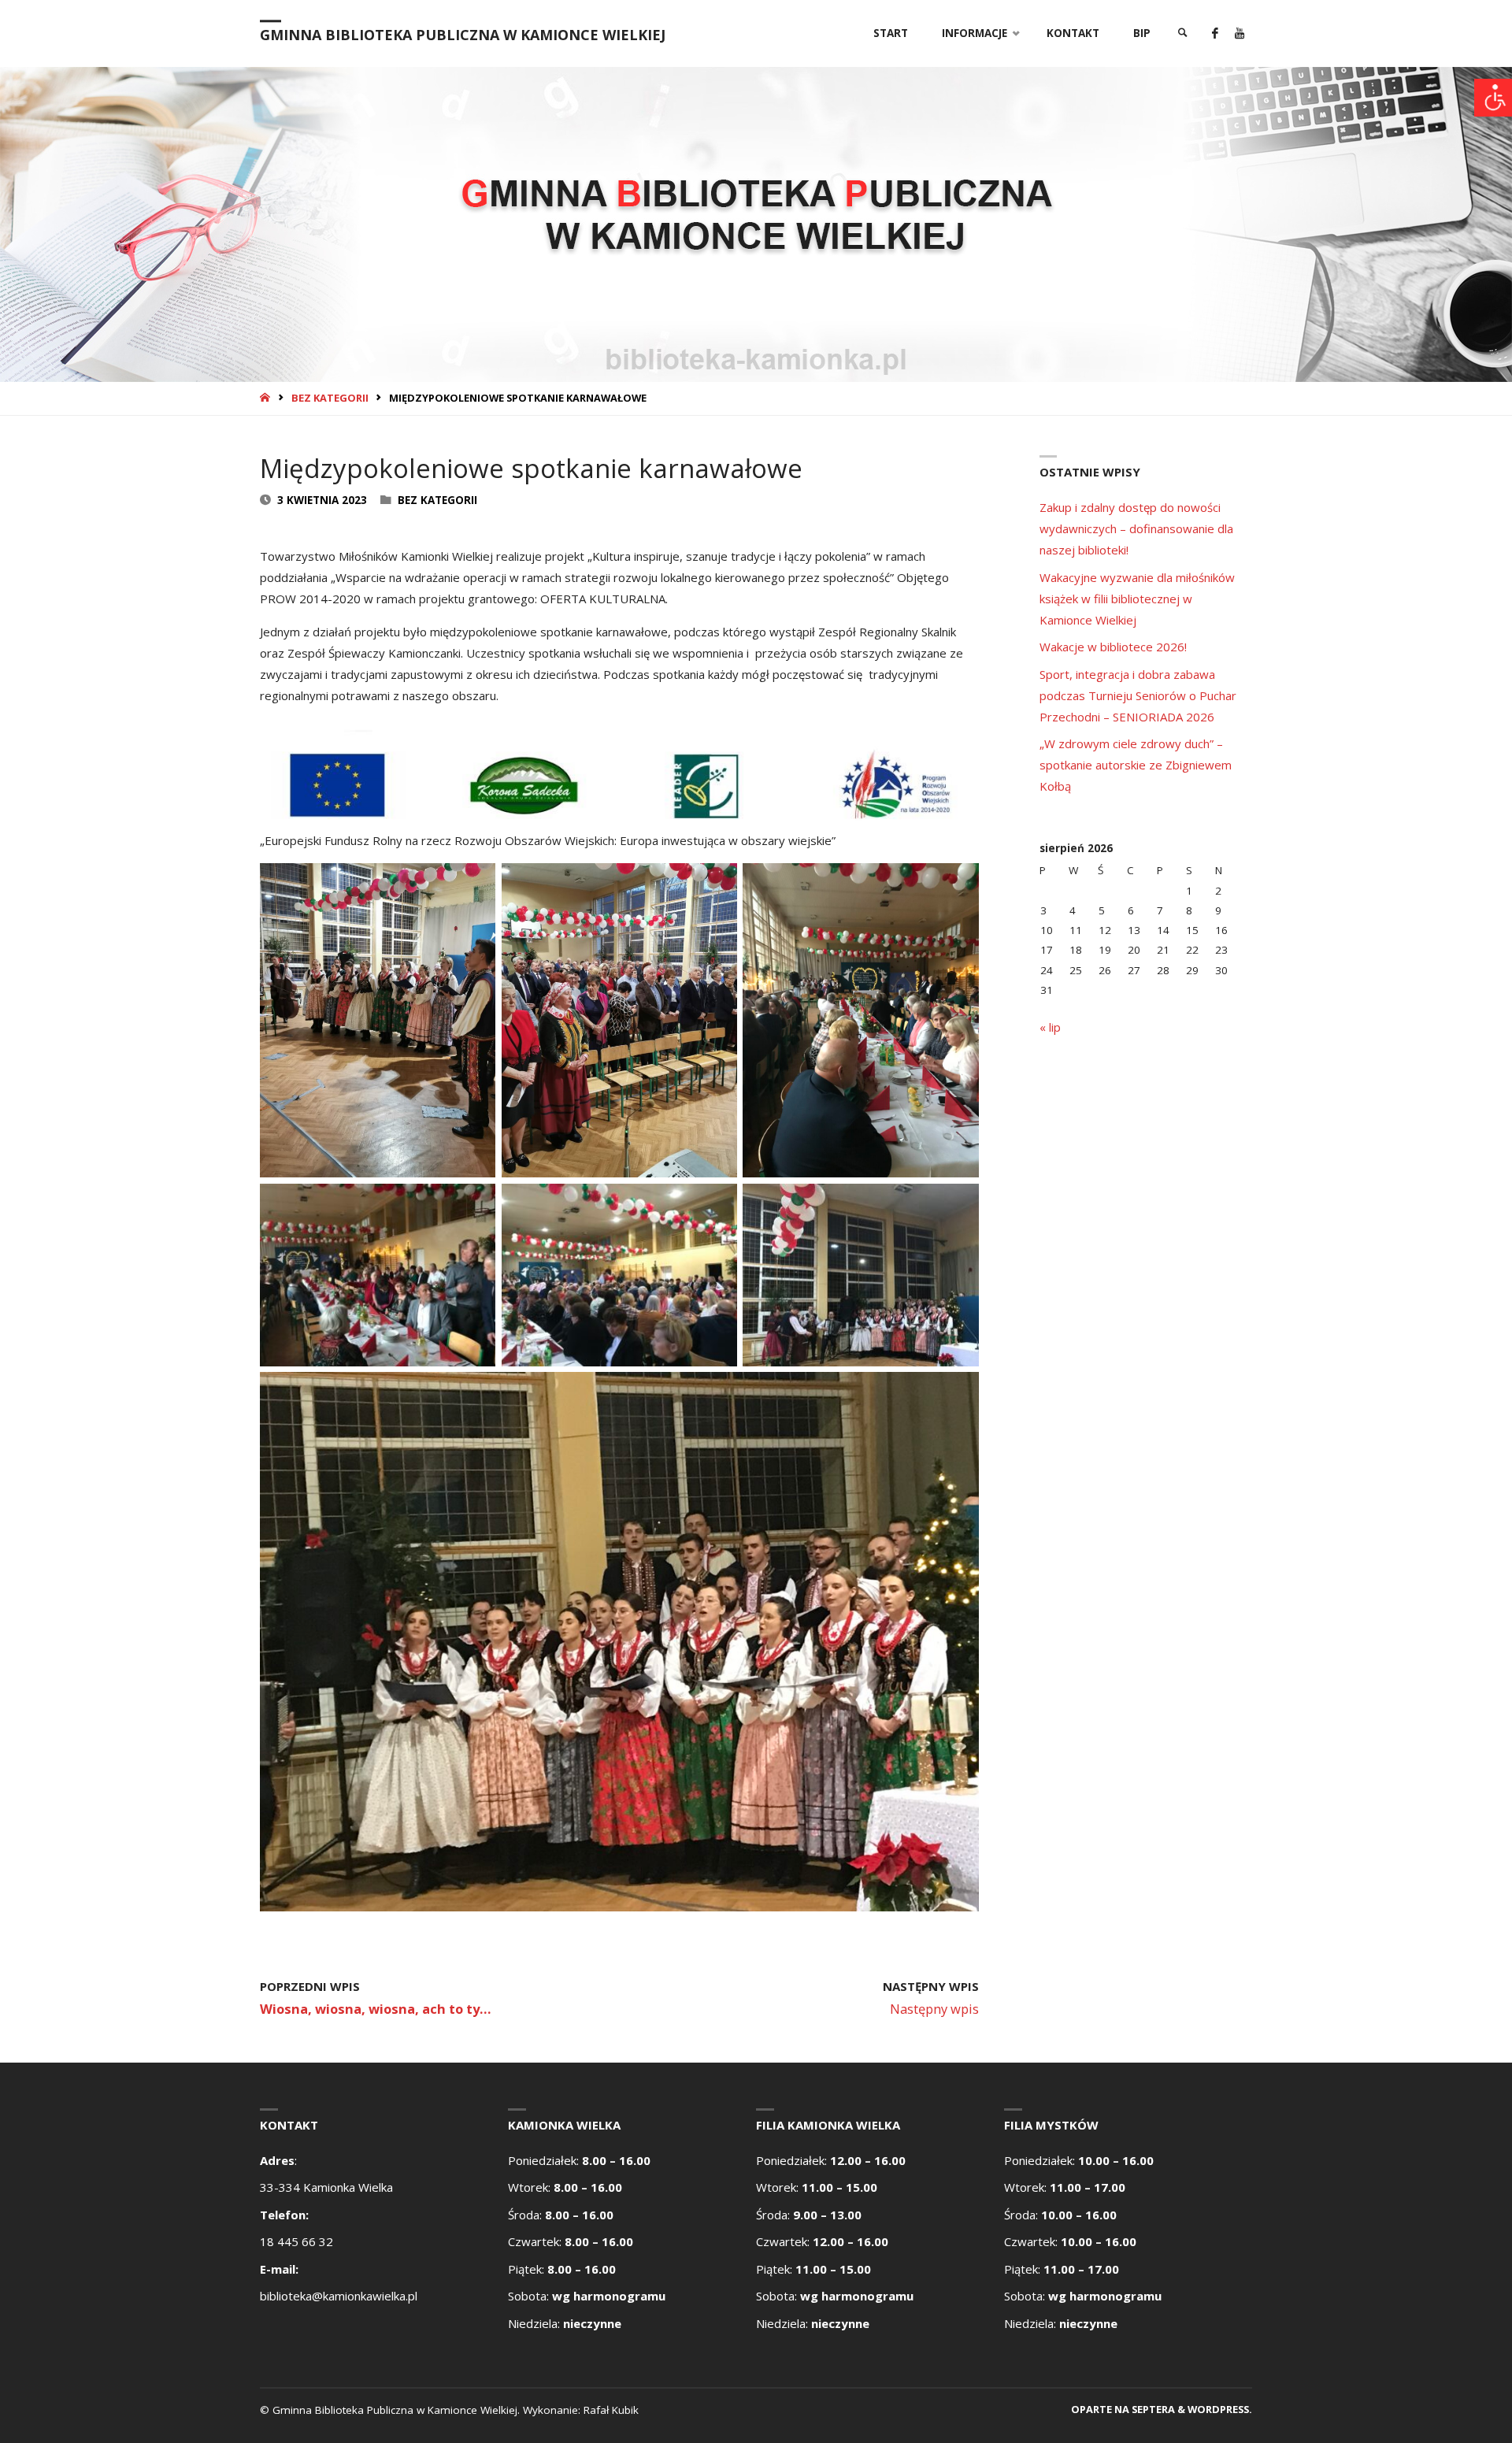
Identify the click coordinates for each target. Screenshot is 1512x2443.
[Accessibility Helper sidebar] (1493, 98)
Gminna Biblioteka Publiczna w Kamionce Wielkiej (463, 35)
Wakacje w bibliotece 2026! (1113, 647)
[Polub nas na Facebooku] (1215, 33)
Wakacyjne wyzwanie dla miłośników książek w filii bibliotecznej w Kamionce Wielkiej (1137, 599)
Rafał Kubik (611, 2410)
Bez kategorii (330, 398)
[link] (1183, 33)
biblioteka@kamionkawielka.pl (339, 2296)
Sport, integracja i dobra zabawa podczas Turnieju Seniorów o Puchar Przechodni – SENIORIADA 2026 (1138, 695)
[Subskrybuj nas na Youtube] (1239, 33)
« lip (1050, 1027)
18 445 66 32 (296, 2241)
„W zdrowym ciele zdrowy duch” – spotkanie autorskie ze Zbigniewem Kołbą (1136, 765)
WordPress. (1220, 2409)
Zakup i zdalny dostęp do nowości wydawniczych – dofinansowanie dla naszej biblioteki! (1136, 528)
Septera (1152, 2409)
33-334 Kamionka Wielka (326, 2187)
